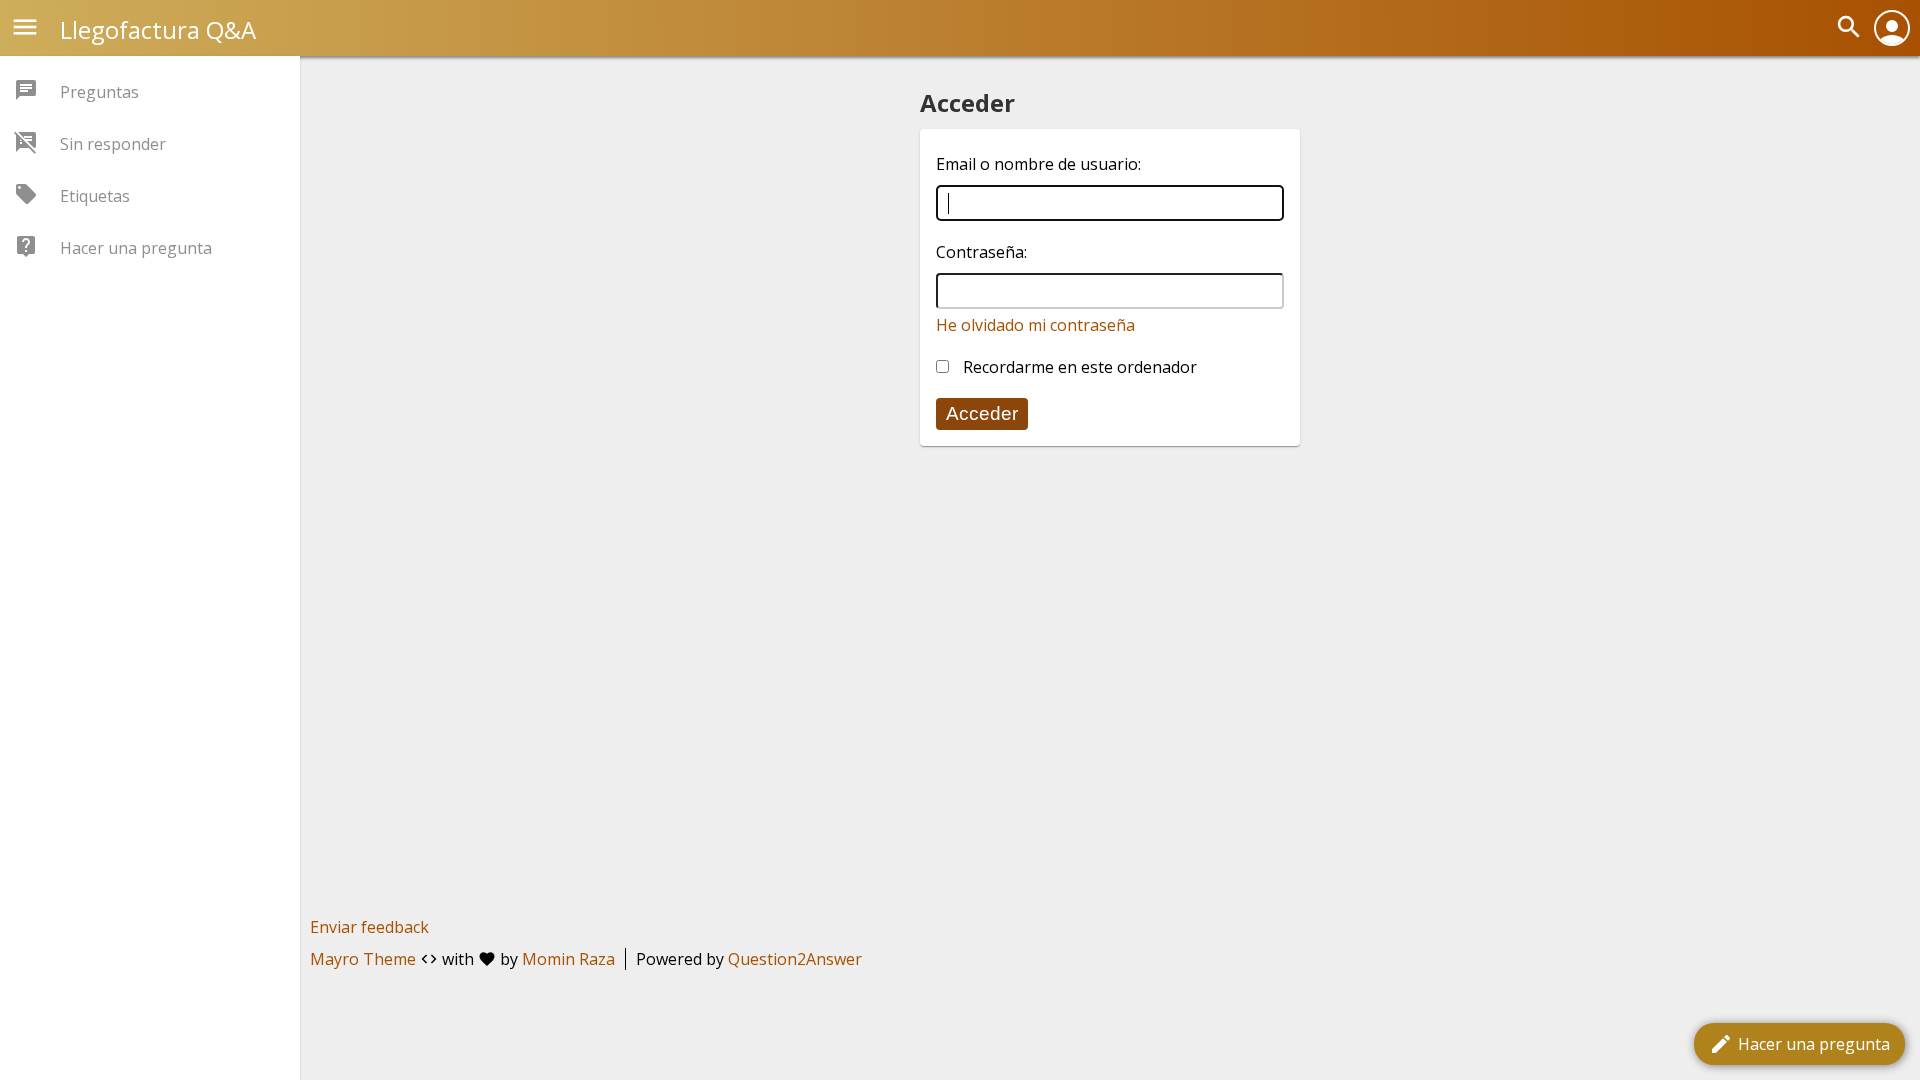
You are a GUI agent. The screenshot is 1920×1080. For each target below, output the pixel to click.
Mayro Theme (363, 959)
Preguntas (99, 92)
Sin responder (113, 144)
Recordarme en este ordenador (1078, 367)
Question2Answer (795, 959)
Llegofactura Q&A (158, 29)
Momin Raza (568, 959)
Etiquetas (95, 196)
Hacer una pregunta (1799, 1044)
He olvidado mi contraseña (1035, 325)
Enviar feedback (369, 927)
